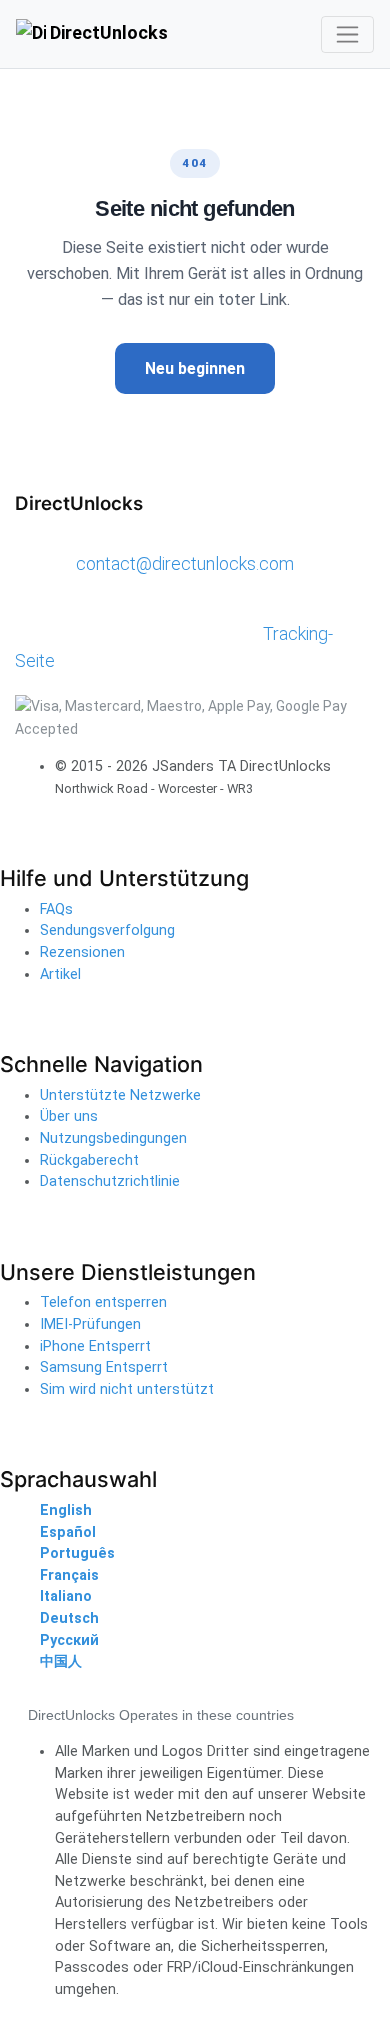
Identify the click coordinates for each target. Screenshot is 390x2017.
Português (77, 1553)
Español (68, 1532)
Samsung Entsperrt (104, 1367)
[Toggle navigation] (347, 34)
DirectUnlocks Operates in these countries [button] (161, 1715)
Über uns (69, 1116)
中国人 (61, 1661)
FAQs (56, 909)
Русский (69, 1640)
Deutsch (69, 1618)
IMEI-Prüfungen (90, 1324)
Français (69, 1575)
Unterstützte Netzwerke (120, 1095)
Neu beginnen (195, 368)
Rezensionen (82, 952)
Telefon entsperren (103, 1302)
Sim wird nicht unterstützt (127, 1389)
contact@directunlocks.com (185, 563)
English (66, 1510)
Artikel (60, 974)
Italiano (66, 1596)
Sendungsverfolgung (107, 930)
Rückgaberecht (89, 1160)
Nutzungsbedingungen (113, 1138)
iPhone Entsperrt (95, 1346)
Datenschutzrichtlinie (110, 1181)
